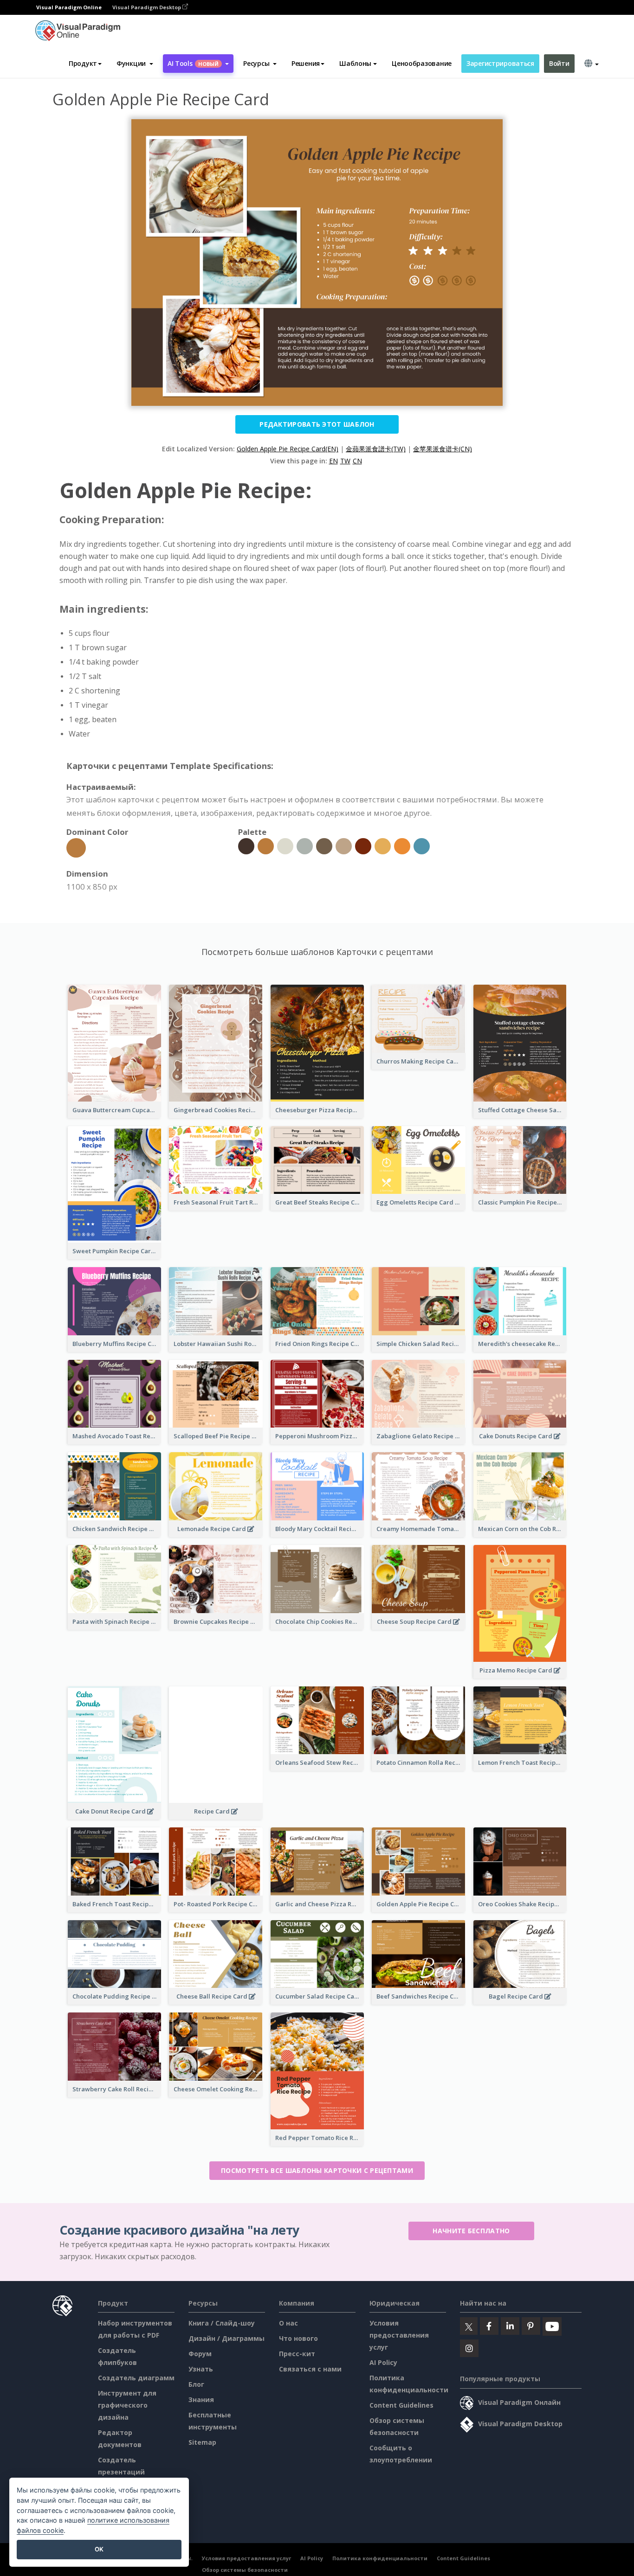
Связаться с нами (310, 2369)
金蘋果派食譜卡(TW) (376, 449)
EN (333, 461)
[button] (135, 64)
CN (357, 461)
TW (345, 461)
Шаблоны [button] (355, 63)
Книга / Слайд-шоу (222, 2323)
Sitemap (202, 2442)
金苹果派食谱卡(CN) (443, 449)
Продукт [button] (83, 63)
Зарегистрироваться (500, 63)
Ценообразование (422, 63)
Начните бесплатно (471, 2231)
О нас (288, 2323)
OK (99, 2549)
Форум (200, 2354)
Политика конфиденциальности (380, 2558)
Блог (196, 2384)
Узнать (201, 2369)
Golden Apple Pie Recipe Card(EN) (288, 449)
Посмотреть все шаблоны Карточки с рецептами (317, 2170)
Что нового (298, 2338)
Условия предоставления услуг (399, 2335)
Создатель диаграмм (136, 2378)
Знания (201, 2400)
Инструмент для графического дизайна (127, 2405)
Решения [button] (306, 63)
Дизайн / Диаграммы (226, 2338)
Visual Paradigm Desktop (147, 7)
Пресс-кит (297, 2354)
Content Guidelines (401, 2405)
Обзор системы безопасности (245, 2570)
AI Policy (383, 2362)
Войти (559, 63)
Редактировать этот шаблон (317, 424)
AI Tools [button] (193, 63)
